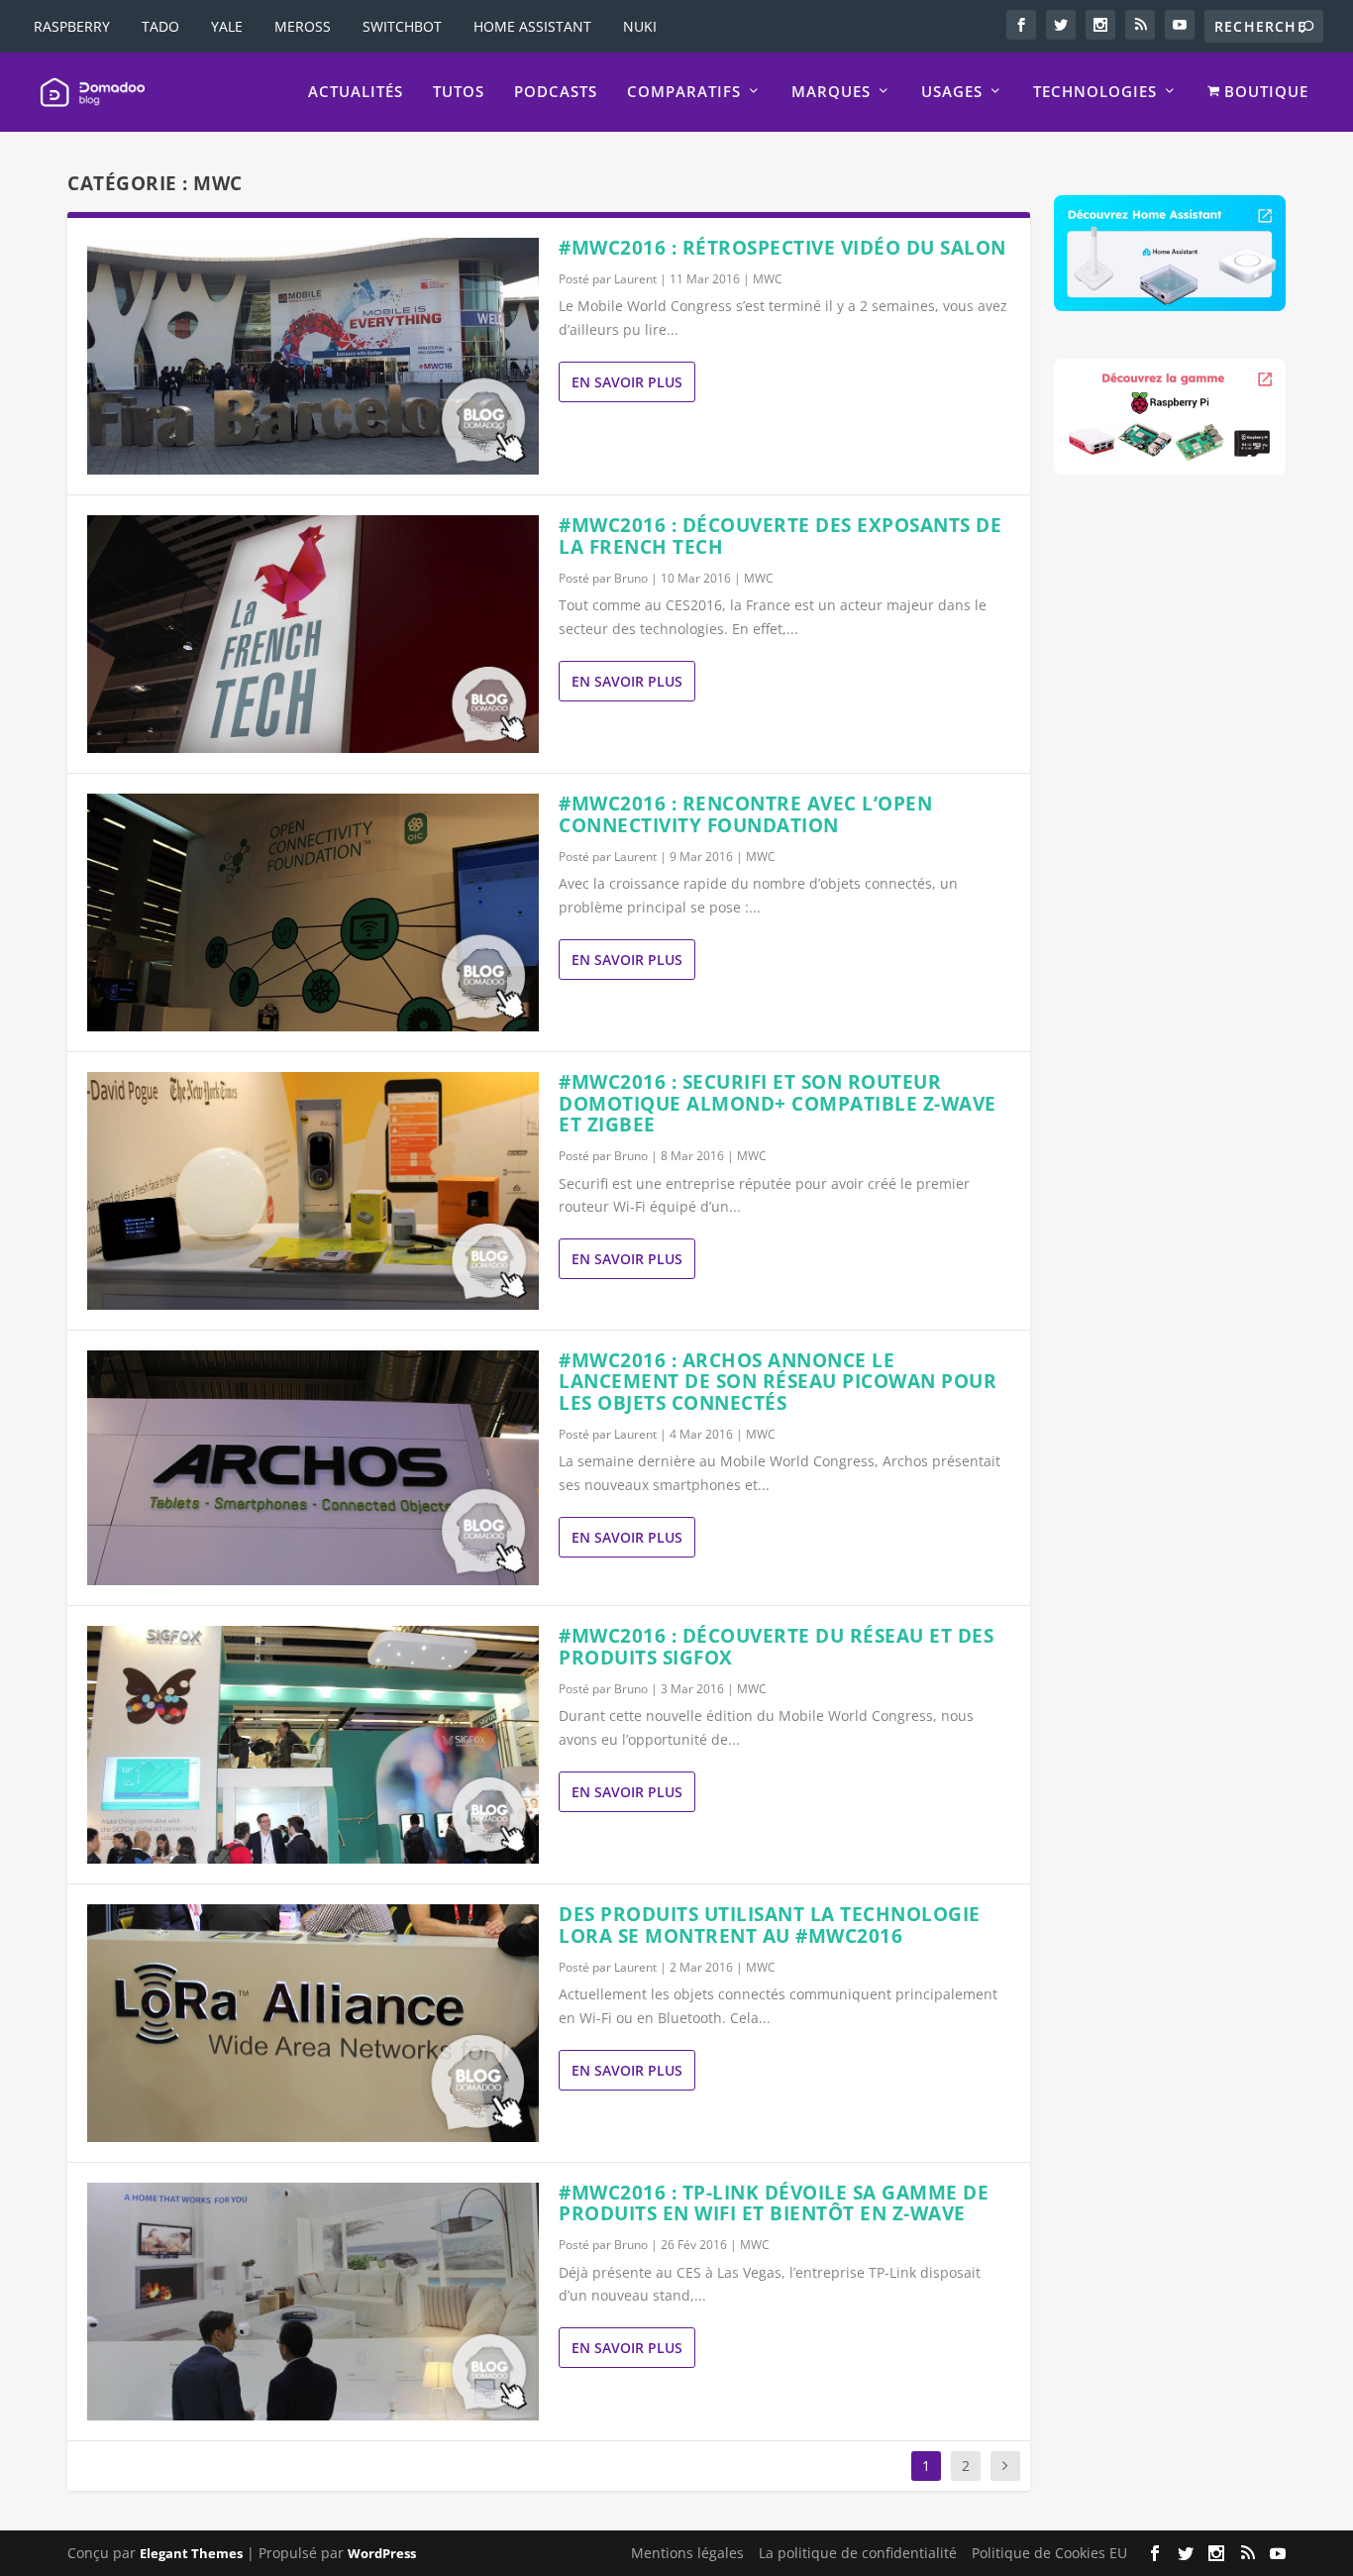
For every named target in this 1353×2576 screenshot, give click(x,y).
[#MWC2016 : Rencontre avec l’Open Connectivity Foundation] (313, 912)
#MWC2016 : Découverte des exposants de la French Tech (780, 536)
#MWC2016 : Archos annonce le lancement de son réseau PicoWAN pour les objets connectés (778, 1382)
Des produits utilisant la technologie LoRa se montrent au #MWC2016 (770, 1925)
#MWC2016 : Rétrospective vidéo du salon (782, 248)
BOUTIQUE (1264, 92)
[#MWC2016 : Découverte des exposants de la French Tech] (313, 634)
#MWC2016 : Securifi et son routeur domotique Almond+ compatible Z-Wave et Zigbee (778, 1104)
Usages (952, 92)
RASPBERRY (72, 26)
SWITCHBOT (402, 26)
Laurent (635, 279)
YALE (227, 26)
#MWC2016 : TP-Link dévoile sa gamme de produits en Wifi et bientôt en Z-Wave (774, 2203)
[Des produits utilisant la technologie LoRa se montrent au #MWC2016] (313, 2023)
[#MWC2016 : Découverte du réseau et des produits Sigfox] (313, 1745)
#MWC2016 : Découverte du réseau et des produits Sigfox (776, 1647)
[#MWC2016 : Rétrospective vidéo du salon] (313, 356)
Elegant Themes (191, 2553)
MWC (768, 279)
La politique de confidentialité (858, 2553)
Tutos (459, 92)
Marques (831, 92)
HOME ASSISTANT (532, 26)
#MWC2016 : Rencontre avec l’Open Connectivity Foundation (745, 814)
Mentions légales (687, 2553)
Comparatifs (684, 92)
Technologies (1095, 92)
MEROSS (303, 26)
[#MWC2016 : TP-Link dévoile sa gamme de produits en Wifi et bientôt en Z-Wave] (313, 2302)
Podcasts (556, 92)
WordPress (382, 2553)
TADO (160, 26)
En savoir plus (627, 382)
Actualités (356, 92)
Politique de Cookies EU (1049, 2553)
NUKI (640, 26)
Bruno (631, 578)
